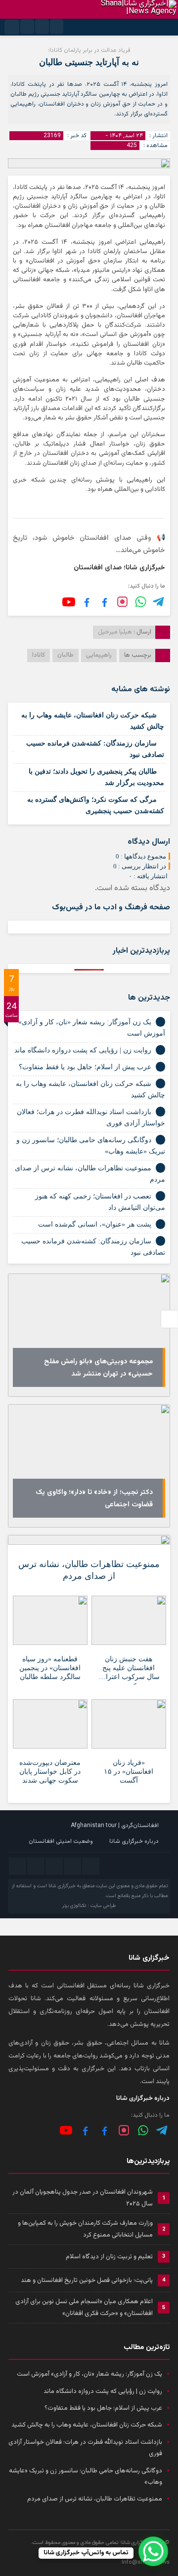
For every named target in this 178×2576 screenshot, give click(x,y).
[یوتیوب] (69, 602)
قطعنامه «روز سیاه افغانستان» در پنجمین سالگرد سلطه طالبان (50, 1668)
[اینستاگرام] (122, 602)
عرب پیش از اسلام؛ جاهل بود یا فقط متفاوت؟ (85, 1067)
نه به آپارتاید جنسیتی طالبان (89, 62)
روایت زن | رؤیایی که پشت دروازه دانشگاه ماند (83, 1050)
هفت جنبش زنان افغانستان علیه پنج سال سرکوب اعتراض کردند (129, 1670)
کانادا (39, 655)
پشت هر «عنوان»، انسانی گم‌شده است (95, 1224)
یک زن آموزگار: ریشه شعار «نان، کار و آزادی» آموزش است (89, 2374)
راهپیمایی (99, 655)
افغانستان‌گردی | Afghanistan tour (115, 1826)
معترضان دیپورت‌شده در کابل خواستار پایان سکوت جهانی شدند (50, 1772)
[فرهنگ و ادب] (87, 602)
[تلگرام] (159, 602)
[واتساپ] (143, 2130)
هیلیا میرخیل (115, 632)
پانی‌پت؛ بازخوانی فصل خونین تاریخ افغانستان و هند (87, 2280)
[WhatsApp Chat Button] (153, 2551)
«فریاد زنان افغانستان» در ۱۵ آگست (129, 1772)
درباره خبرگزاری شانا (134, 1841)
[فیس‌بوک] (105, 602)
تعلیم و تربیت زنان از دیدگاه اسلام (109, 2257)
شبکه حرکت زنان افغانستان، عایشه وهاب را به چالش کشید (87, 2425)
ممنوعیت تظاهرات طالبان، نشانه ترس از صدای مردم (89, 1570)
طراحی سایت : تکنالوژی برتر (89, 1906)
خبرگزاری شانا (62, 1886)
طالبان (66, 655)
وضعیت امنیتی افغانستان (61, 1841)
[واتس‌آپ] (141, 602)
